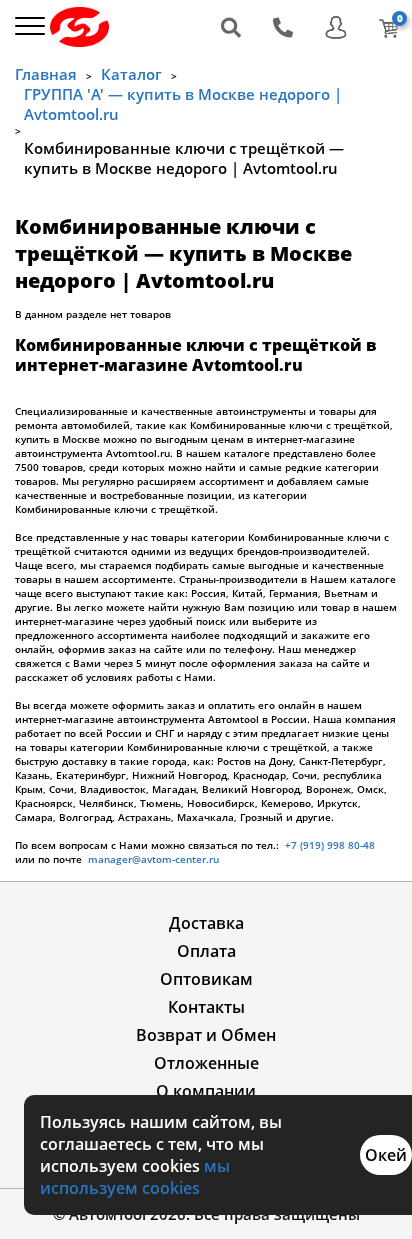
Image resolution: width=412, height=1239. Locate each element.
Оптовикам (206, 979)
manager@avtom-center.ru (152, 859)
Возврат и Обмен (206, 1035)
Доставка (206, 923)
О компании (206, 1091)
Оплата (206, 951)
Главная (46, 74)
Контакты (206, 1007)
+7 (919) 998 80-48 (330, 845)
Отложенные (206, 1063)
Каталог (131, 74)
